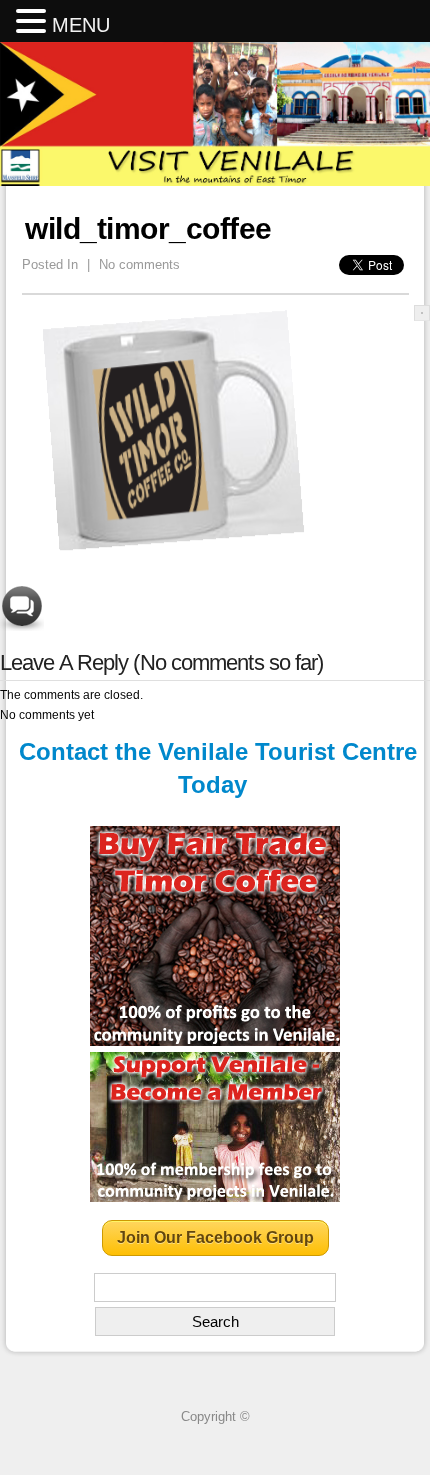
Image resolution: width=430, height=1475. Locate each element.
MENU (81, 25)
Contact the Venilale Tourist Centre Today (218, 768)
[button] (34, 22)
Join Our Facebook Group (215, 1237)
